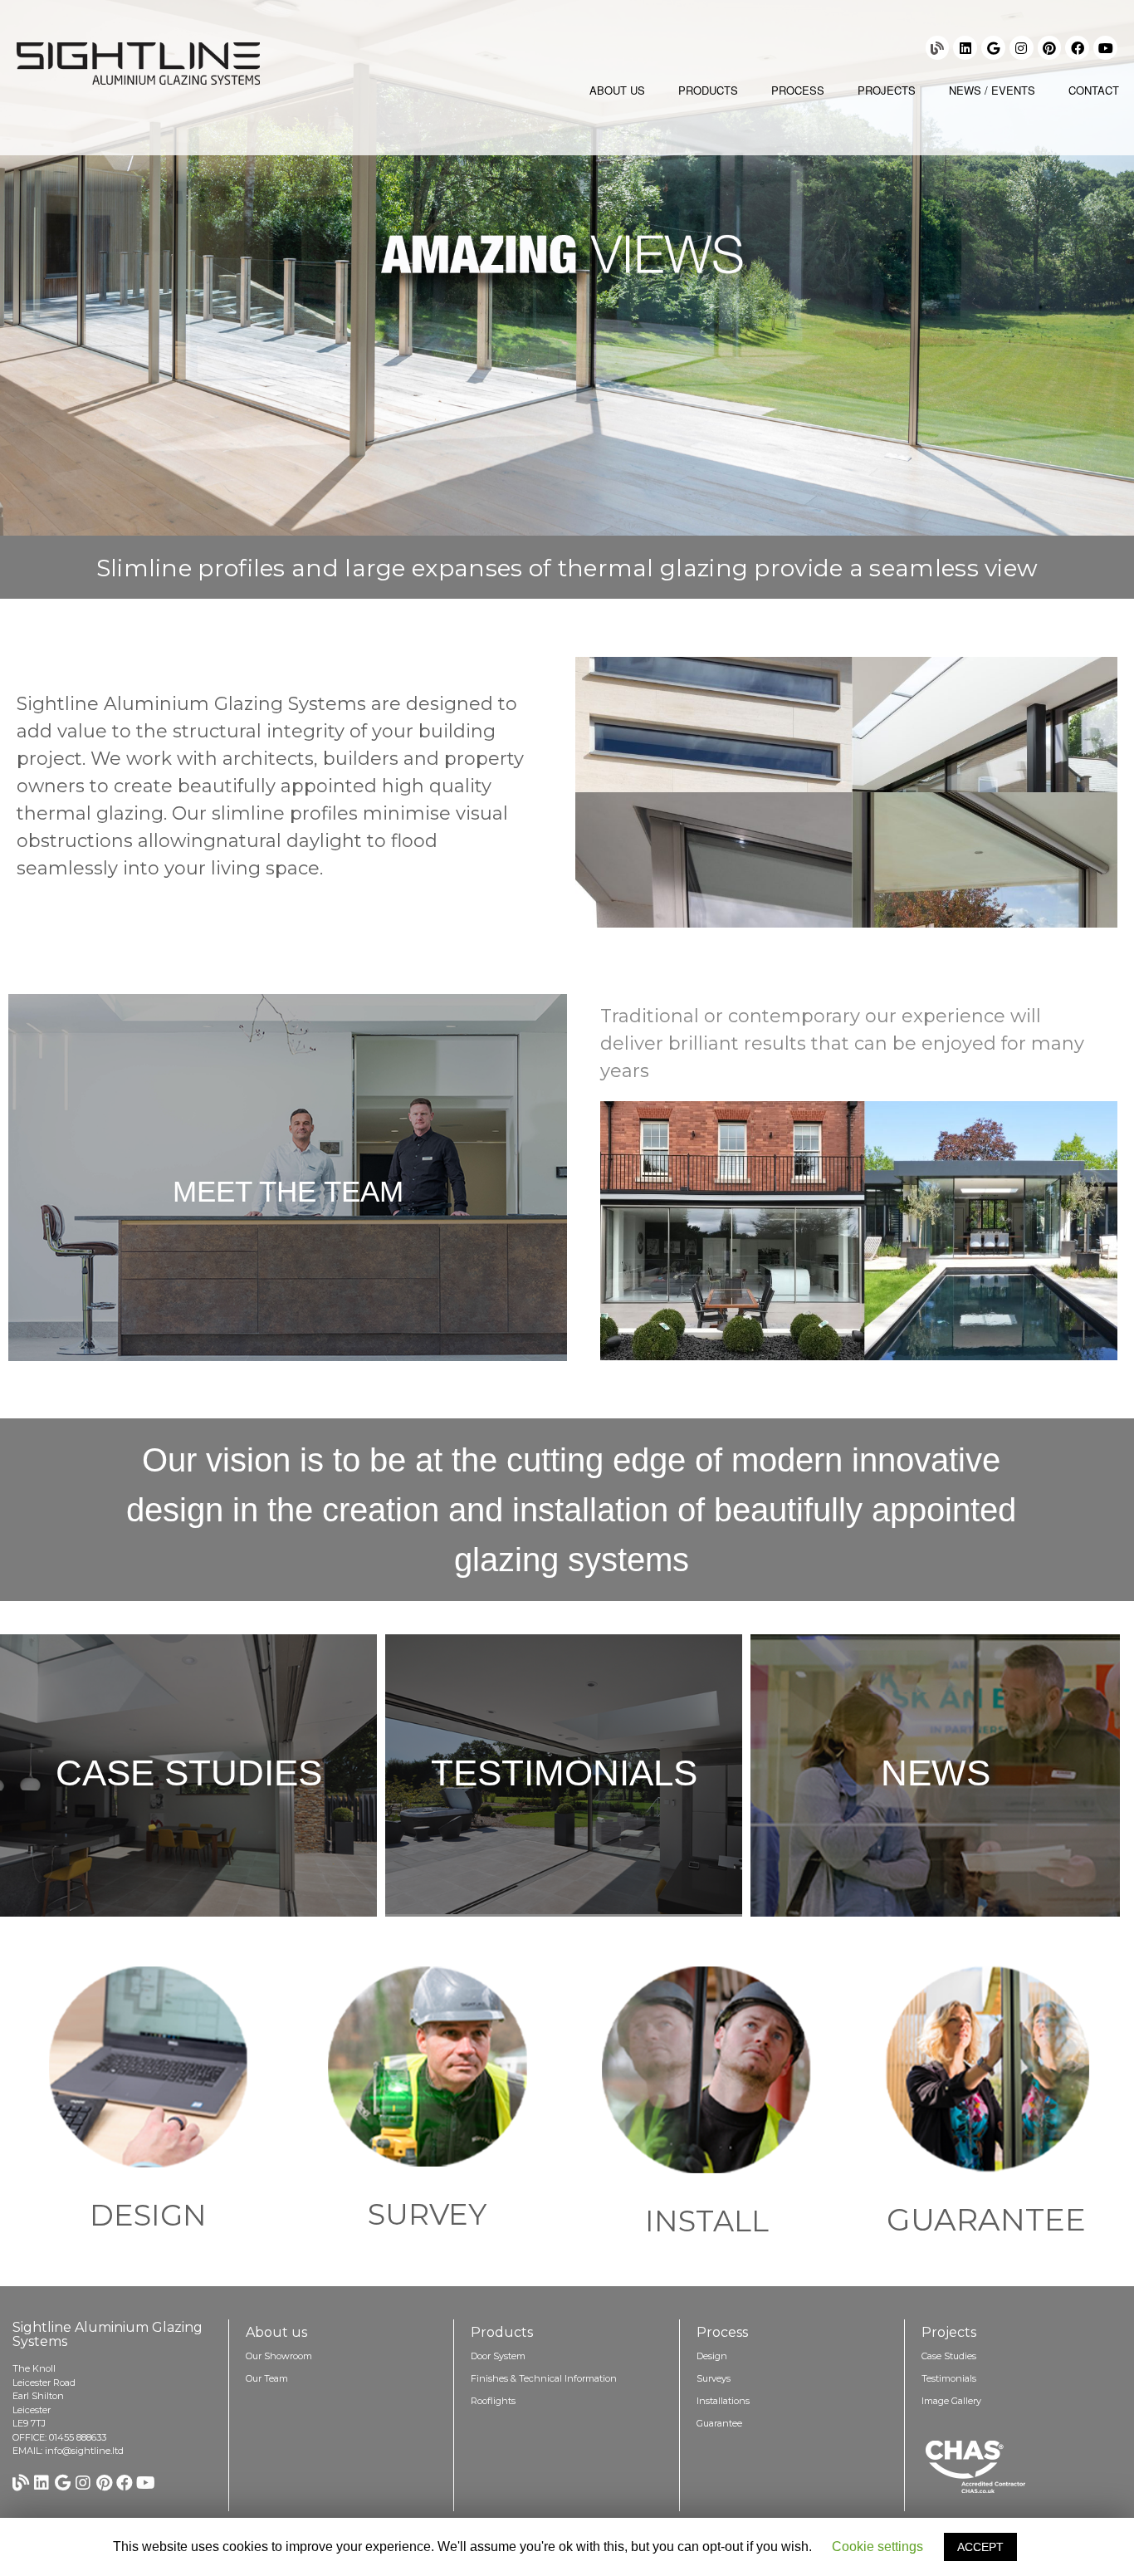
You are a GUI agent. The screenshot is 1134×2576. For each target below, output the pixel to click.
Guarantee (719, 2423)
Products (708, 90)
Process (798, 90)
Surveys (714, 2378)
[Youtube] (1105, 48)
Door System (498, 2356)
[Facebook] (1077, 48)
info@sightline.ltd (84, 2451)
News (936, 1773)
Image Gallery (951, 2401)
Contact (1094, 90)
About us (276, 2332)
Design (712, 2356)
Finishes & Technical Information (544, 2378)
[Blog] (938, 48)
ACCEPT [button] (980, 2547)
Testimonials (564, 1773)
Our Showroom (279, 2356)
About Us (617, 90)
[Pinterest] (1050, 48)
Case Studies (189, 1773)
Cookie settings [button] (877, 2547)
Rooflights (493, 2401)
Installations (723, 2401)
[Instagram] (1022, 48)
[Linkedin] (965, 48)
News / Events (992, 90)
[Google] (993, 48)
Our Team (267, 2378)
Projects (887, 90)
